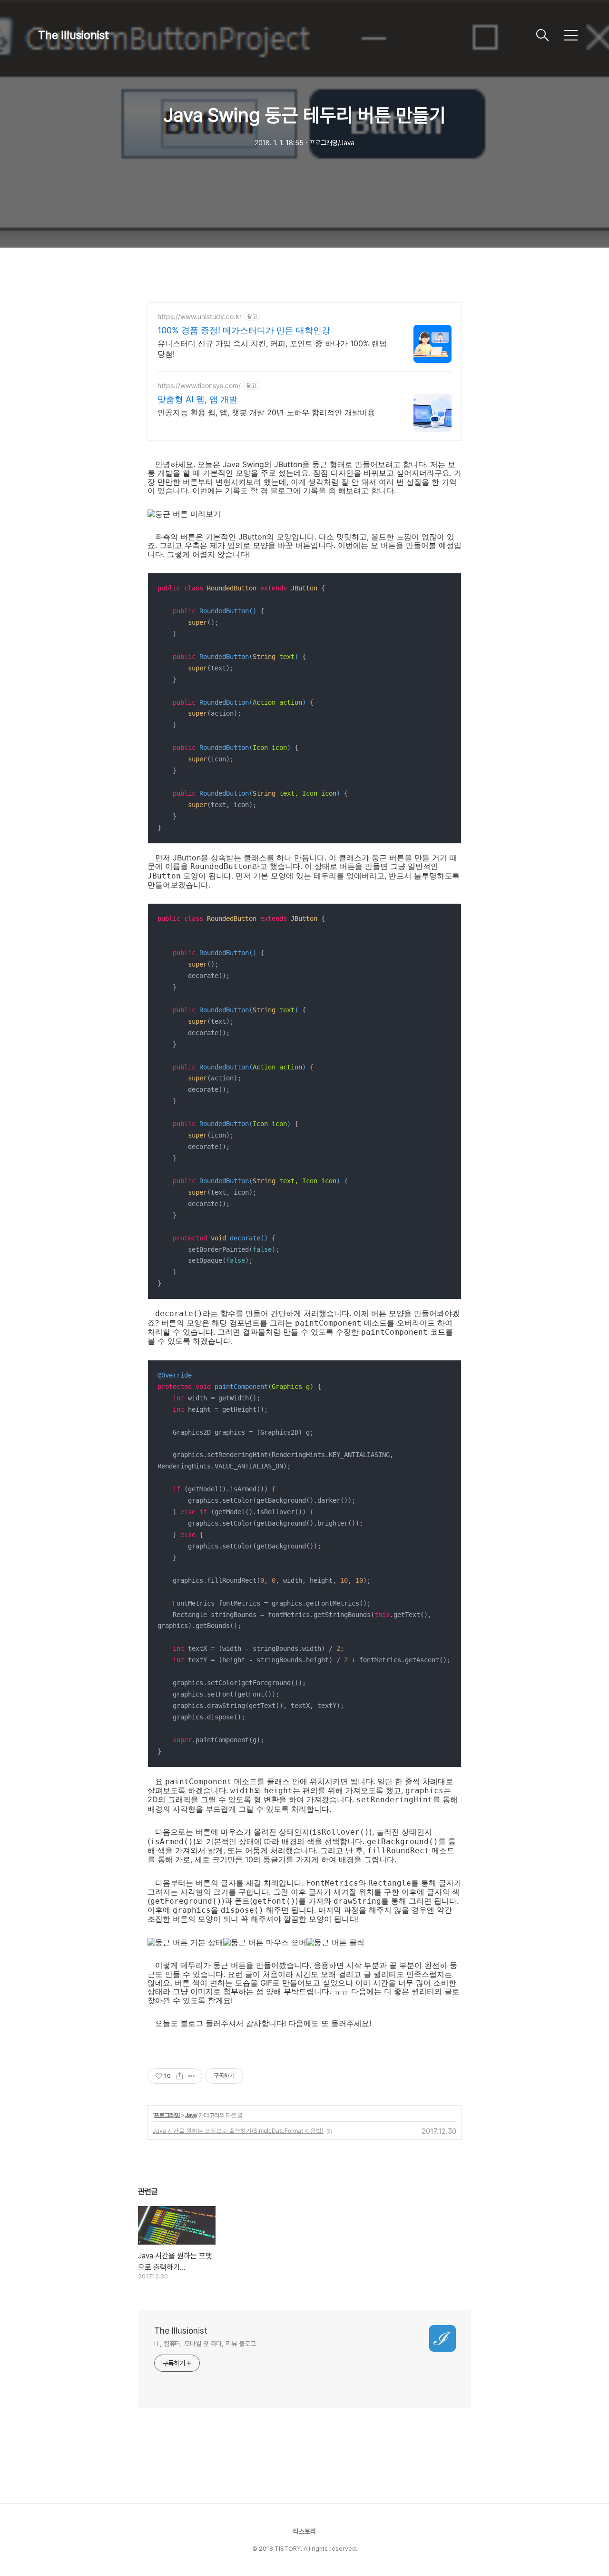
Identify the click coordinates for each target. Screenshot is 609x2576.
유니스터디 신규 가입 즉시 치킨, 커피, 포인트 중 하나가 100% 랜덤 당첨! (272, 349)
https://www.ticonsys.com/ (199, 385)
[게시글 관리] (192, 2076)
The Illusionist (74, 35)
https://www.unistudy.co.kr (200, 316)
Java (191, 2115)
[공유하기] (180, 2076)
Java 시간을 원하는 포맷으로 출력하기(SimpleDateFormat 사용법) (238, 2131)
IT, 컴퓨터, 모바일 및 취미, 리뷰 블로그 (205, 2344)
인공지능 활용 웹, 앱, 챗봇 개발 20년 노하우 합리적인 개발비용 (266, 412)
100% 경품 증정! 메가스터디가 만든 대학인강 (244, 330)
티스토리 (304, 2531)
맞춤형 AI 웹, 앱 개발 (197, 399)
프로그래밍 (167, 2115)
